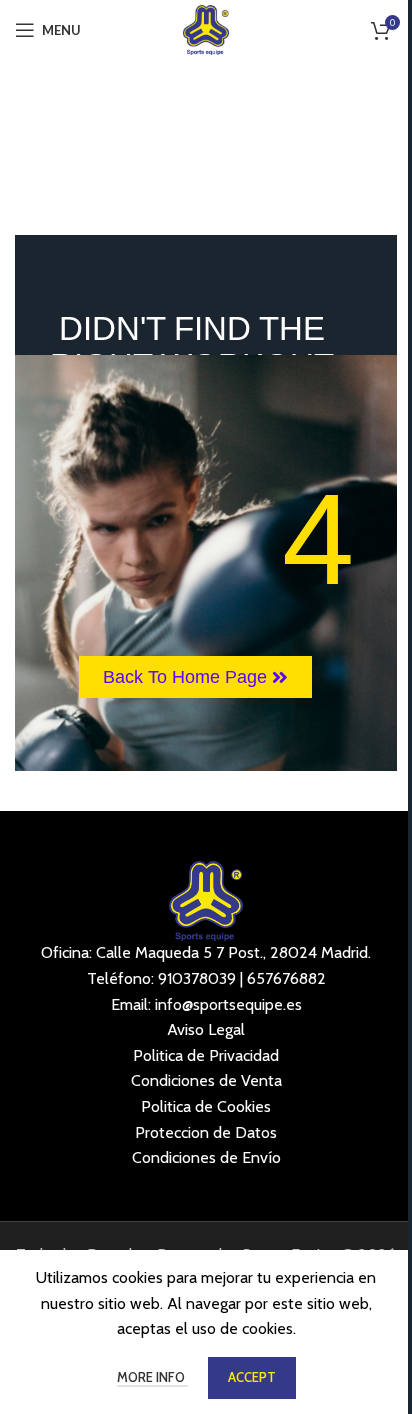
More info (152, 1377)
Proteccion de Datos (206, 1132)
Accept (252, 1377)
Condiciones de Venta (206, 1080)
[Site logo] (206, 28)
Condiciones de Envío (206, 1157)
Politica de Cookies (206, 1106)
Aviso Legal (206, 1029)
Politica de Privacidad (206, 1055)
